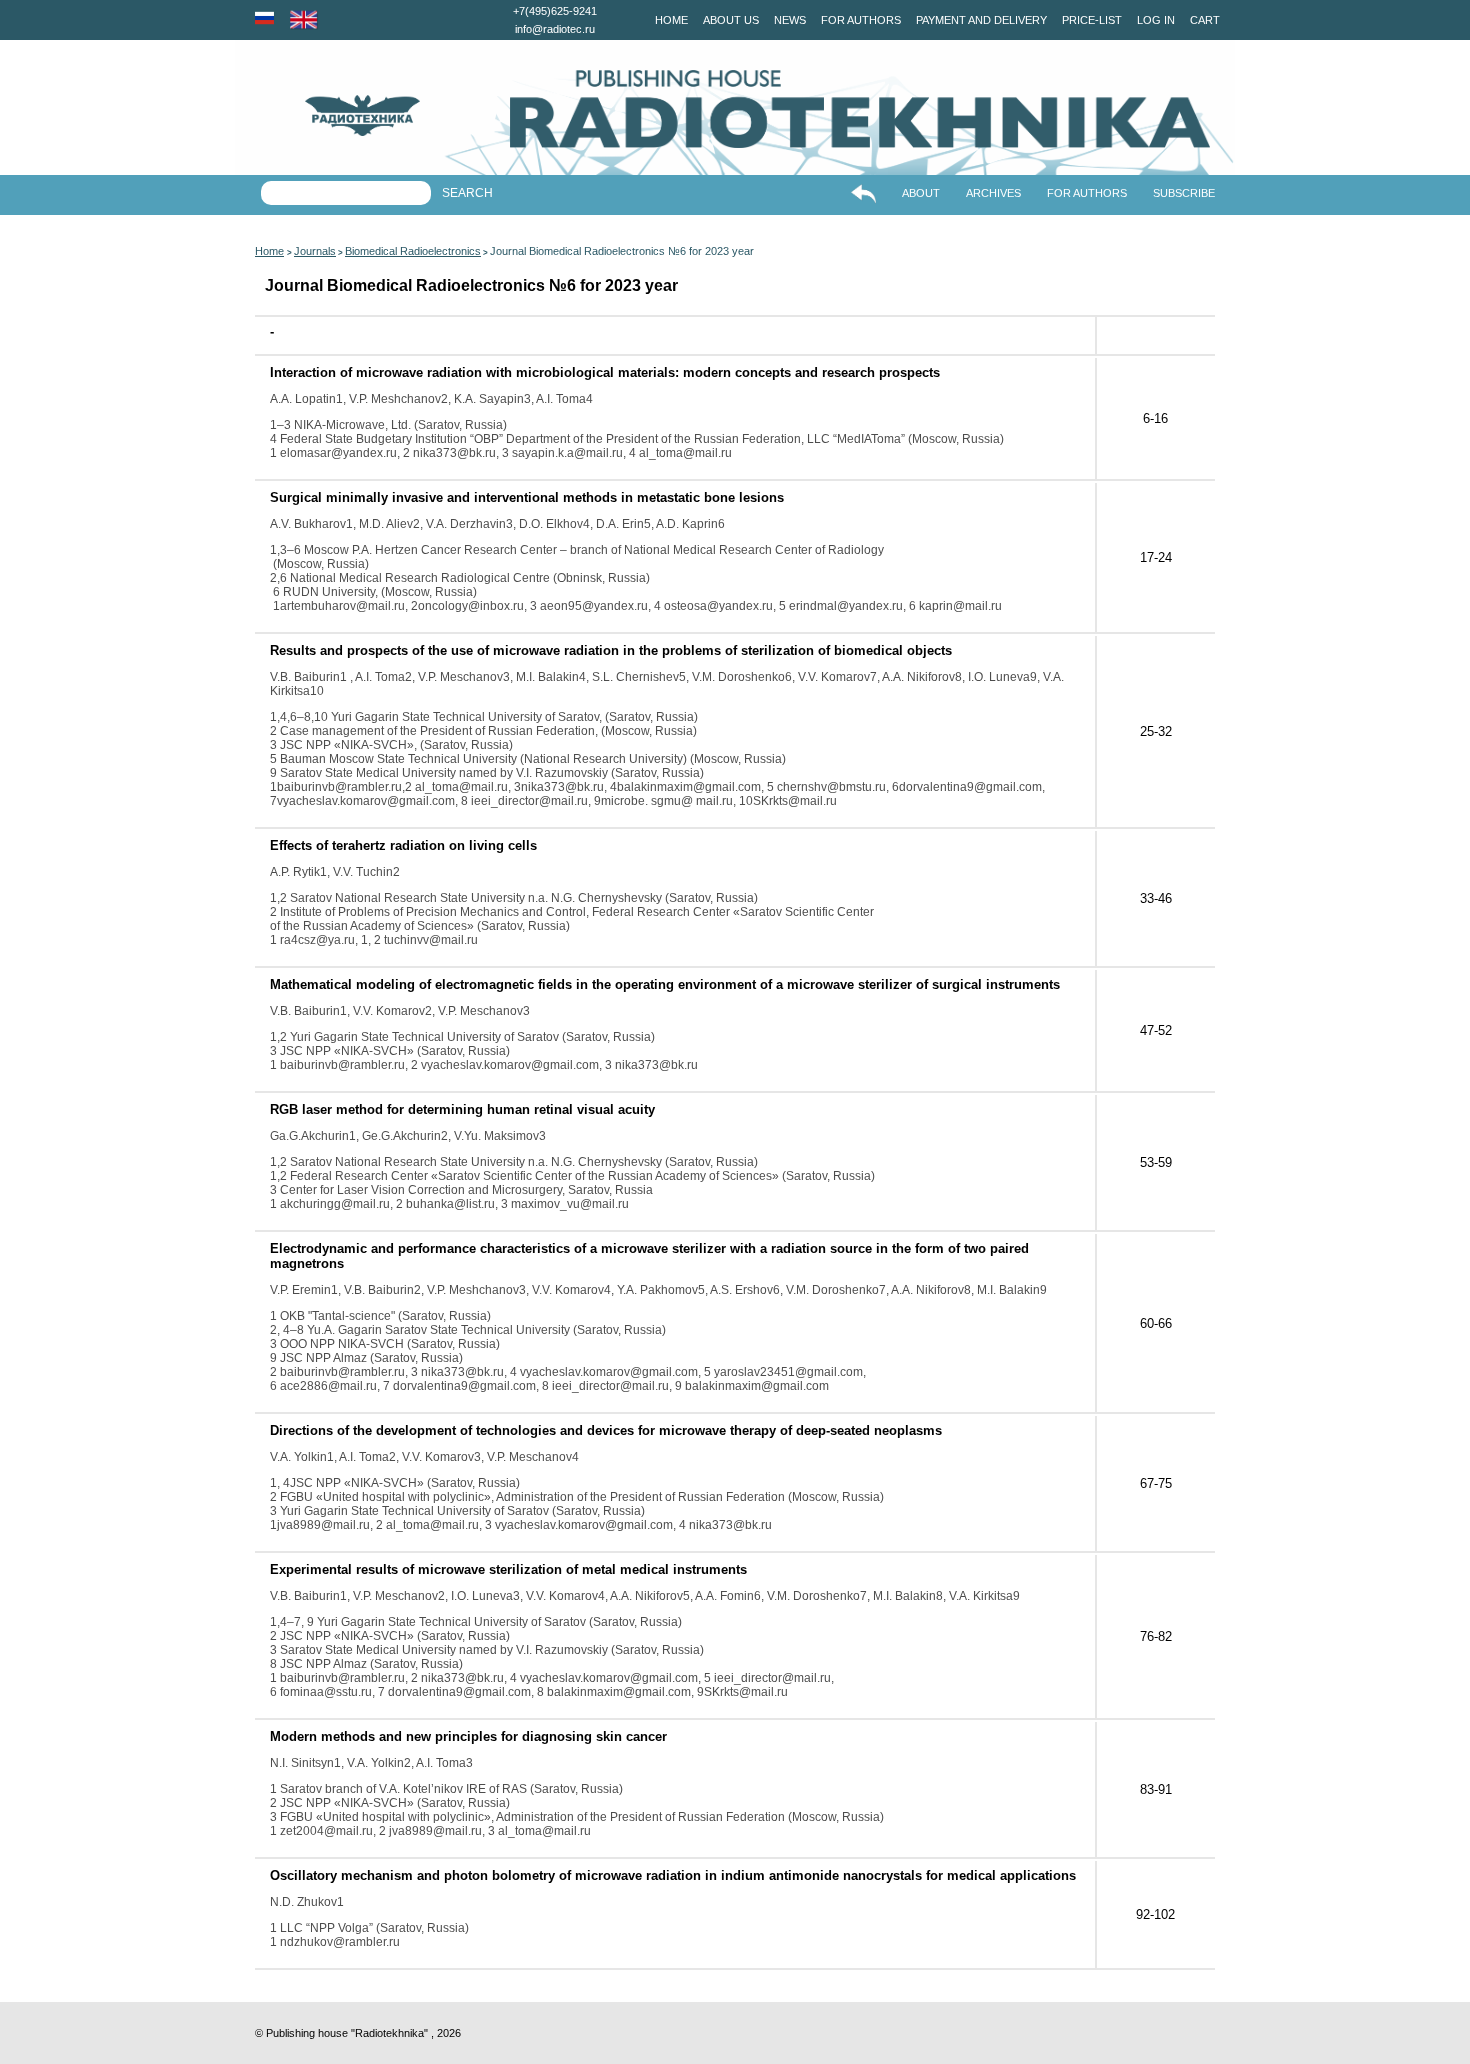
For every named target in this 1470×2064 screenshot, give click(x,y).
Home (671, 20)
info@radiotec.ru (555, 29)
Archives (993, 193)
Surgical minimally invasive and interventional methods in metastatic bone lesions (527, 497)
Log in (1156, 20)
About (921, 193)
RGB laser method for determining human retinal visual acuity (462, 1109)
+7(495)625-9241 (555, 11)
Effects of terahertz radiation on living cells (403, 845)
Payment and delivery (981, 20)
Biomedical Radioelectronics (413, 251)
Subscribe (1184, 193)
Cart (1205, 20)
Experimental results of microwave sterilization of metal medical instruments (508, 1569)
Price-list (1092, 20)
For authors (861, 20)
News (790, 20)
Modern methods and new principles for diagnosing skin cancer (468, 1736)
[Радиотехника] (327, 115)
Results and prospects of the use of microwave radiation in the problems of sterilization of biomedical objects (611, 650)
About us (731, 20)
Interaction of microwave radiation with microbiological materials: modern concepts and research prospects (605, 372)
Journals (315, 251)
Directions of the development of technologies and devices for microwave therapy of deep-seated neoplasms (606, 1430)
